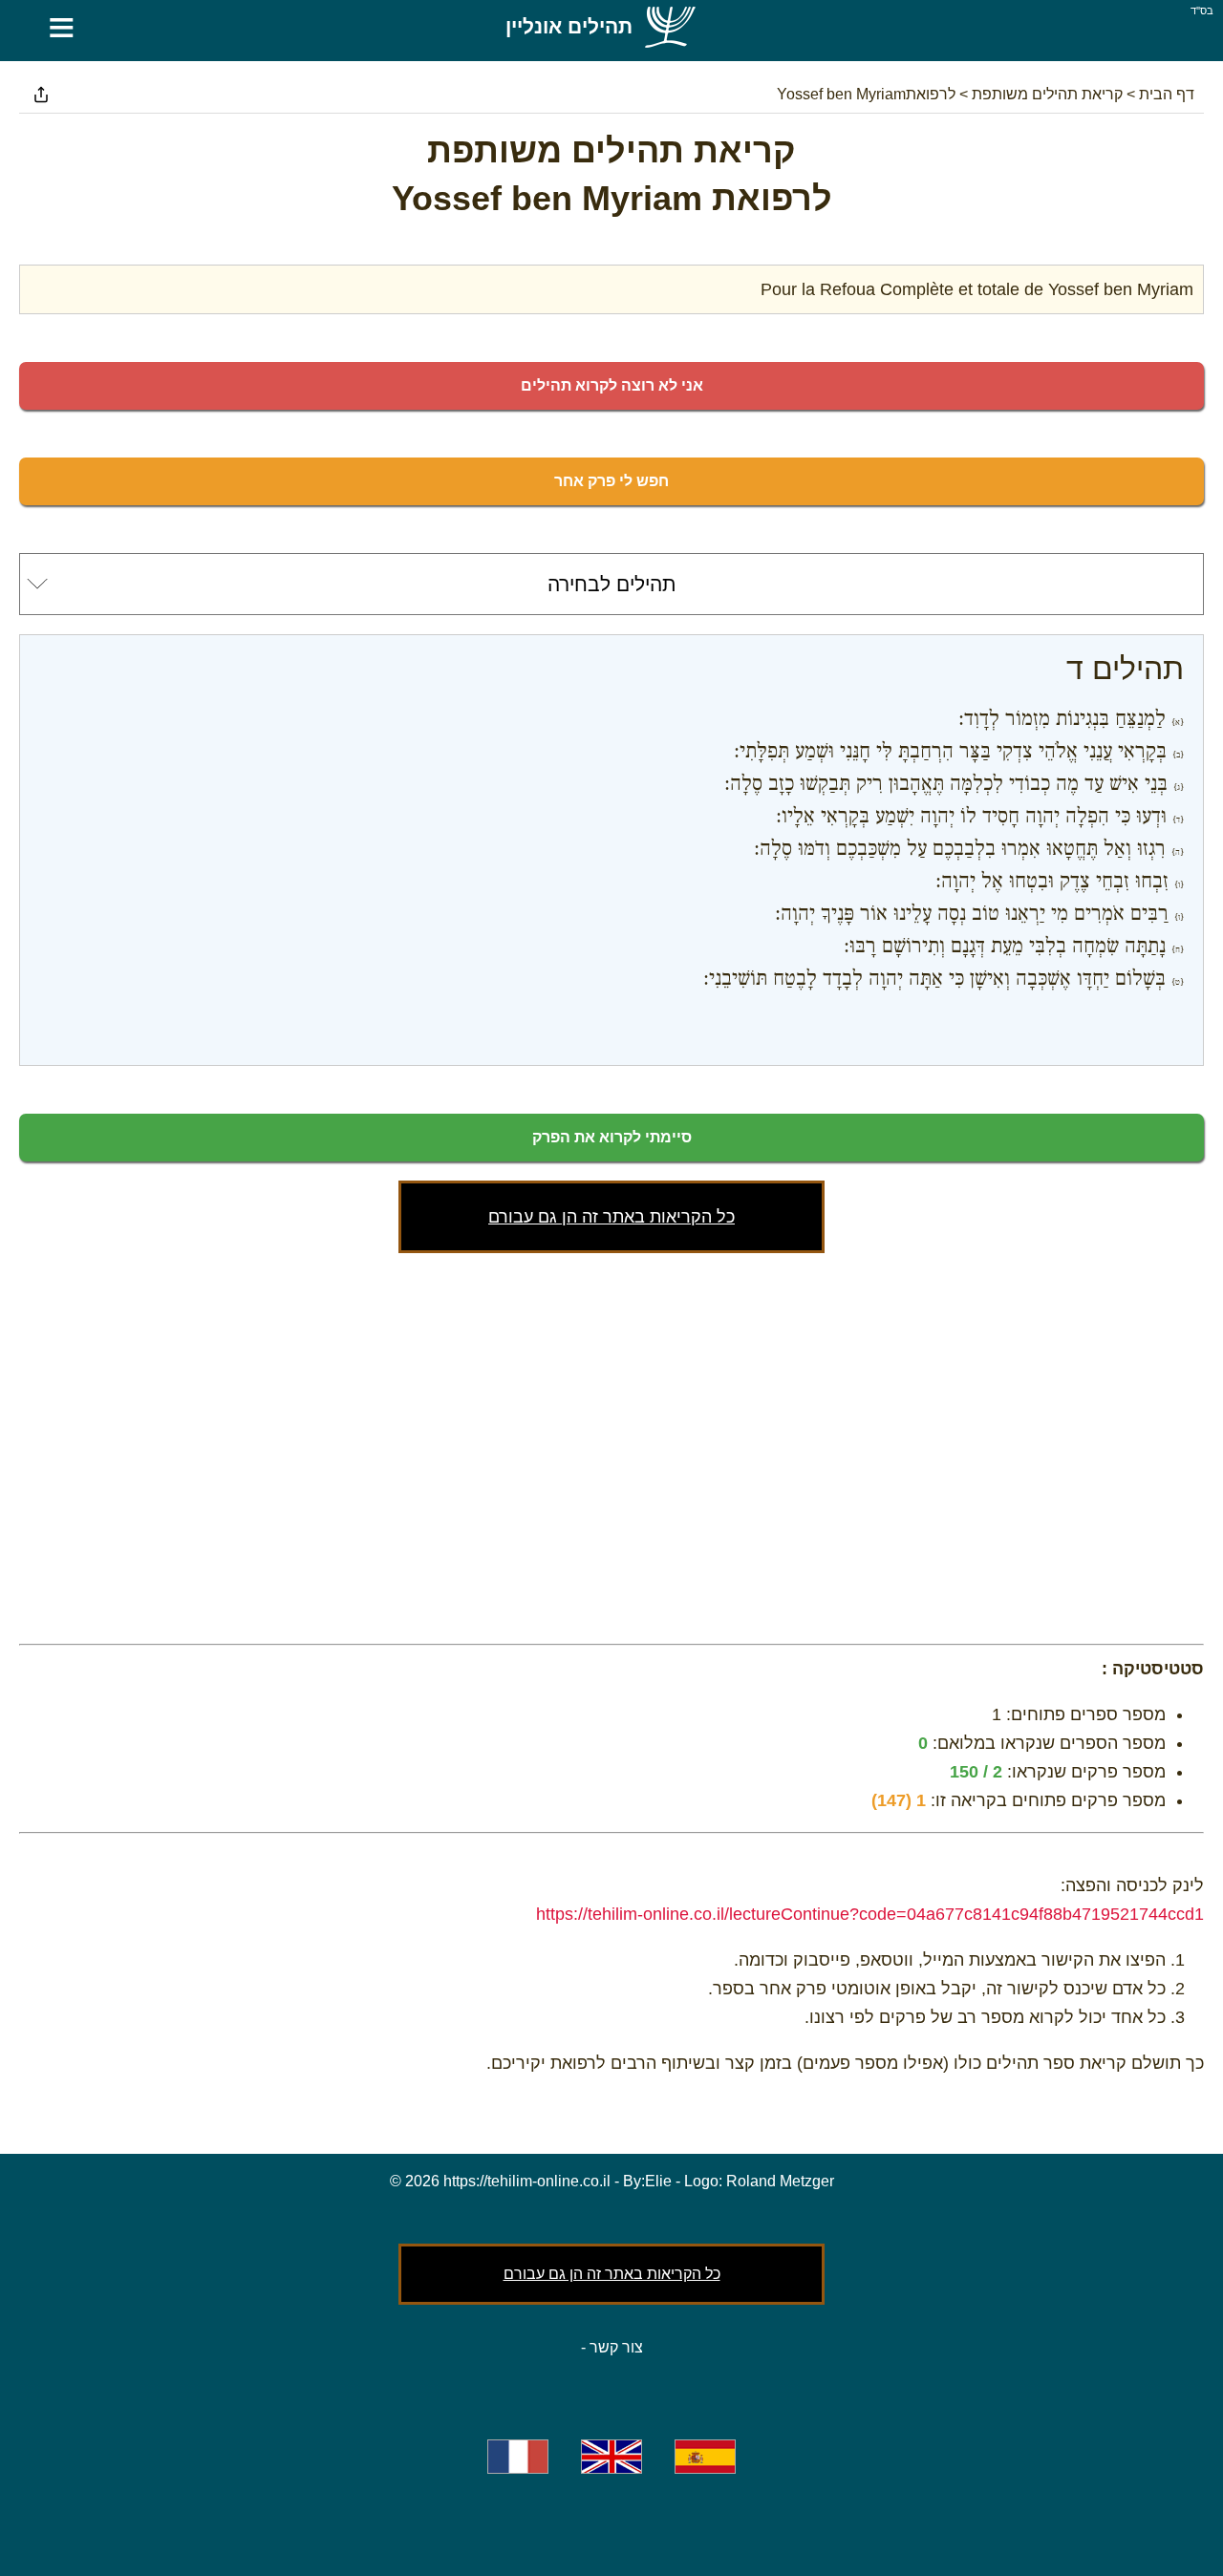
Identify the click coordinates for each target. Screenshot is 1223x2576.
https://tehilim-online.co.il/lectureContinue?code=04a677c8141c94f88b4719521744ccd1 (870, 1914)
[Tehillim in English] (611, 2457)
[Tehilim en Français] (518, 2457)
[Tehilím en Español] (705, 2457)
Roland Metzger (780, 2181)
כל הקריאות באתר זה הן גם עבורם (611, 1217)
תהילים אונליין (569, 26)
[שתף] (41, 95)
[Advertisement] (611, 1444)
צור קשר (616, 2347)
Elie (658, 2181)
